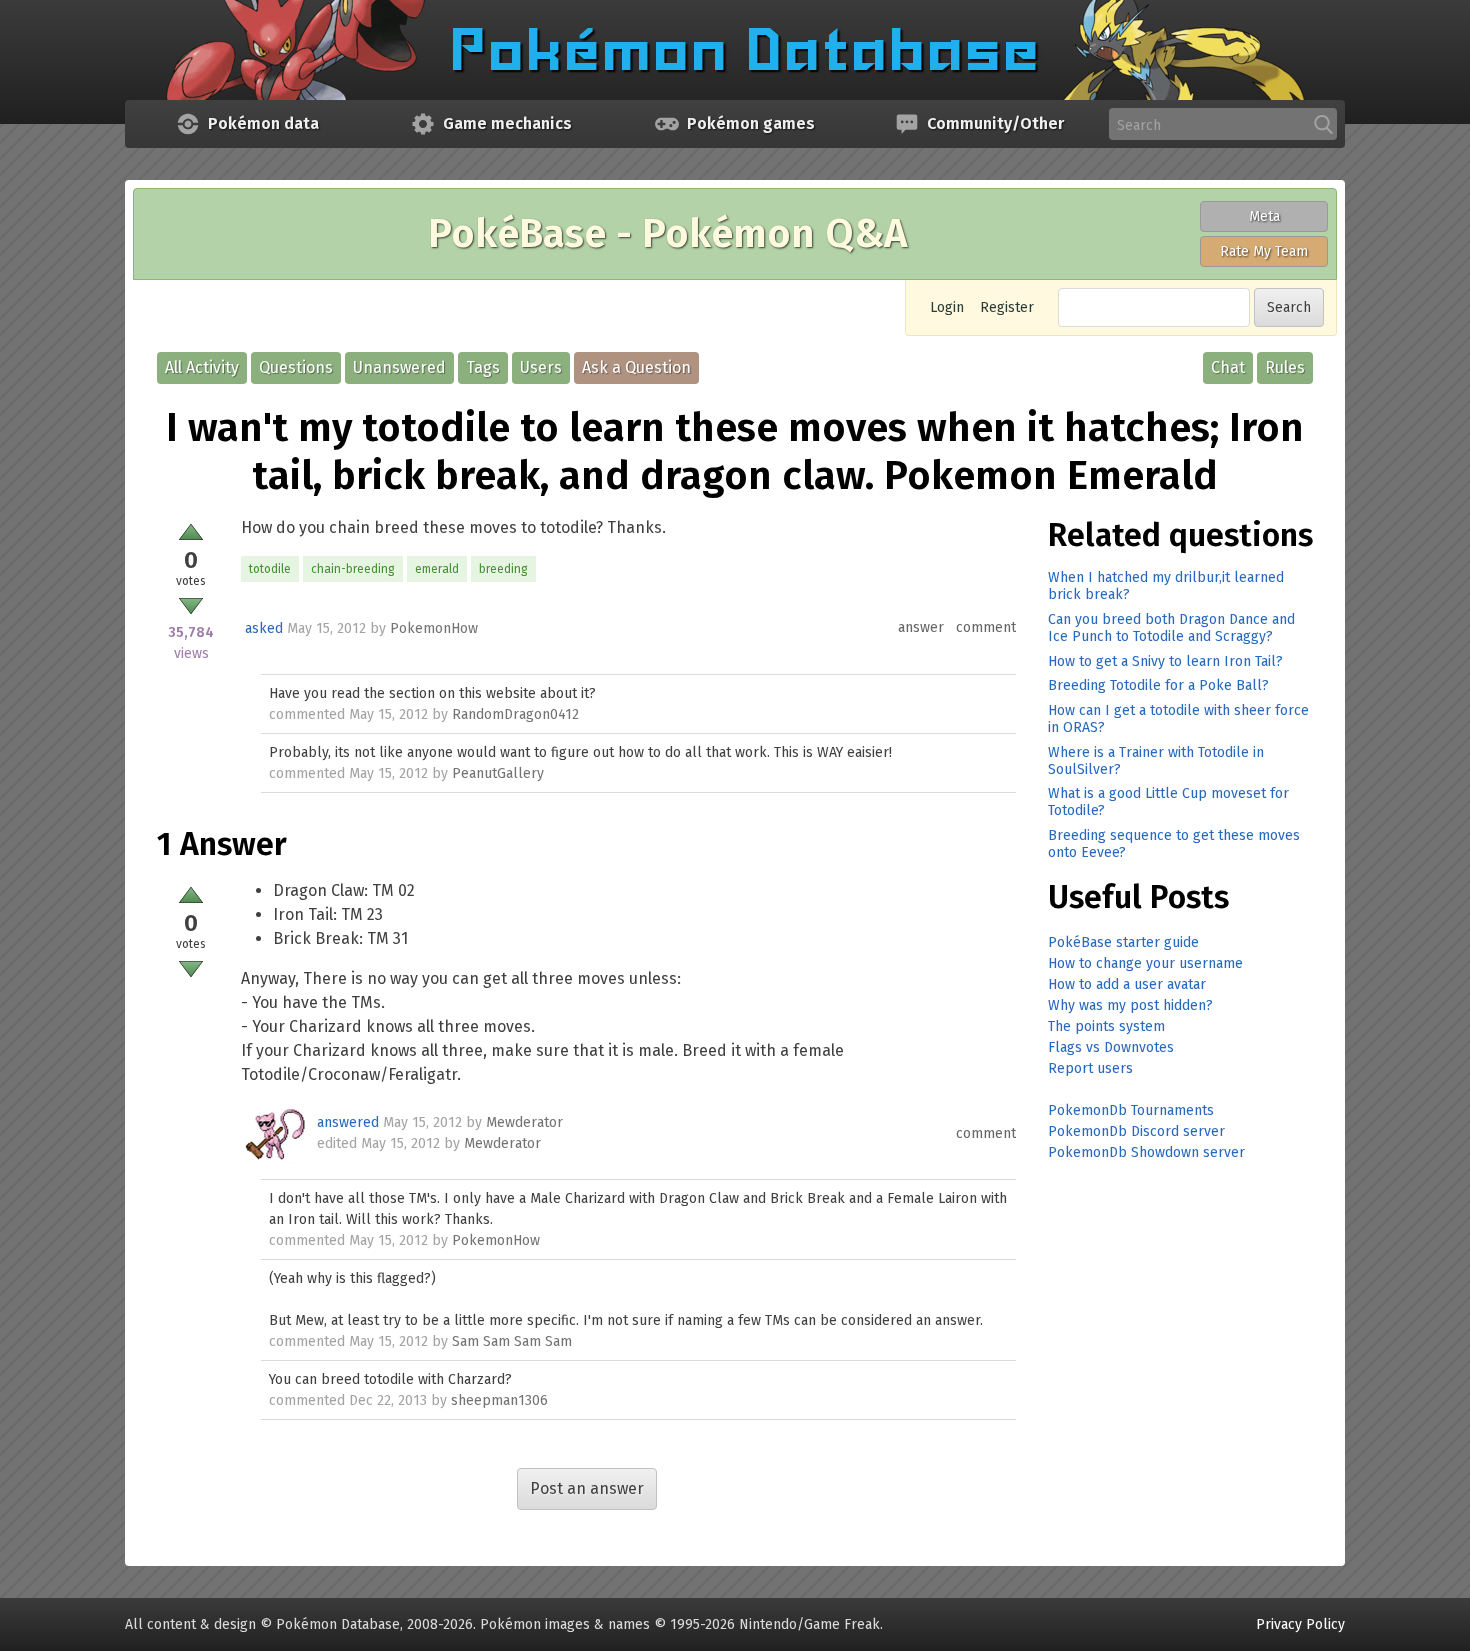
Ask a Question (636, 367)
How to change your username (1145, 963)
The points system (1106, 1026)
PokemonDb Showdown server (1146, 1152)
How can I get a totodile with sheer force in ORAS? (1178, 719)
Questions (296, 367)
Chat (1228, 367)
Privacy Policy (1300, 1624)
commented (307, 714)
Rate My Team (1264, 251)
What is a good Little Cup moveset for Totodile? (1168, 802)
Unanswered (399, 367)
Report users (1090, 1068)
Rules (1285, 367)
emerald (437, 569)
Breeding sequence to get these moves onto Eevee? (1174, 844)
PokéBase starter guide (1123, 942)
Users (541, 367)
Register (1007, 307)
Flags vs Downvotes (1111, 1047)
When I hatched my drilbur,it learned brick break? (1166, 586)
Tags (483, 367)
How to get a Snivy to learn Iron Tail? (1165, 661)
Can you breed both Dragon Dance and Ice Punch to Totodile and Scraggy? (1171, 628)
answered (348, 1122)
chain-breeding (353, 569)
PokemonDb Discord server (1136, 1131)
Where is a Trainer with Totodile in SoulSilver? (1156, 761)
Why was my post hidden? (1130, 1005)
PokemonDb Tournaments (1131, 1110)
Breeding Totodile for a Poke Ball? (1158, 685)
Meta (1264, 216)
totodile (270, 569)
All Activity (202, 367)
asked (264, 628)
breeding (503, 569)
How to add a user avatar (1127, 984)
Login (947, 307)
